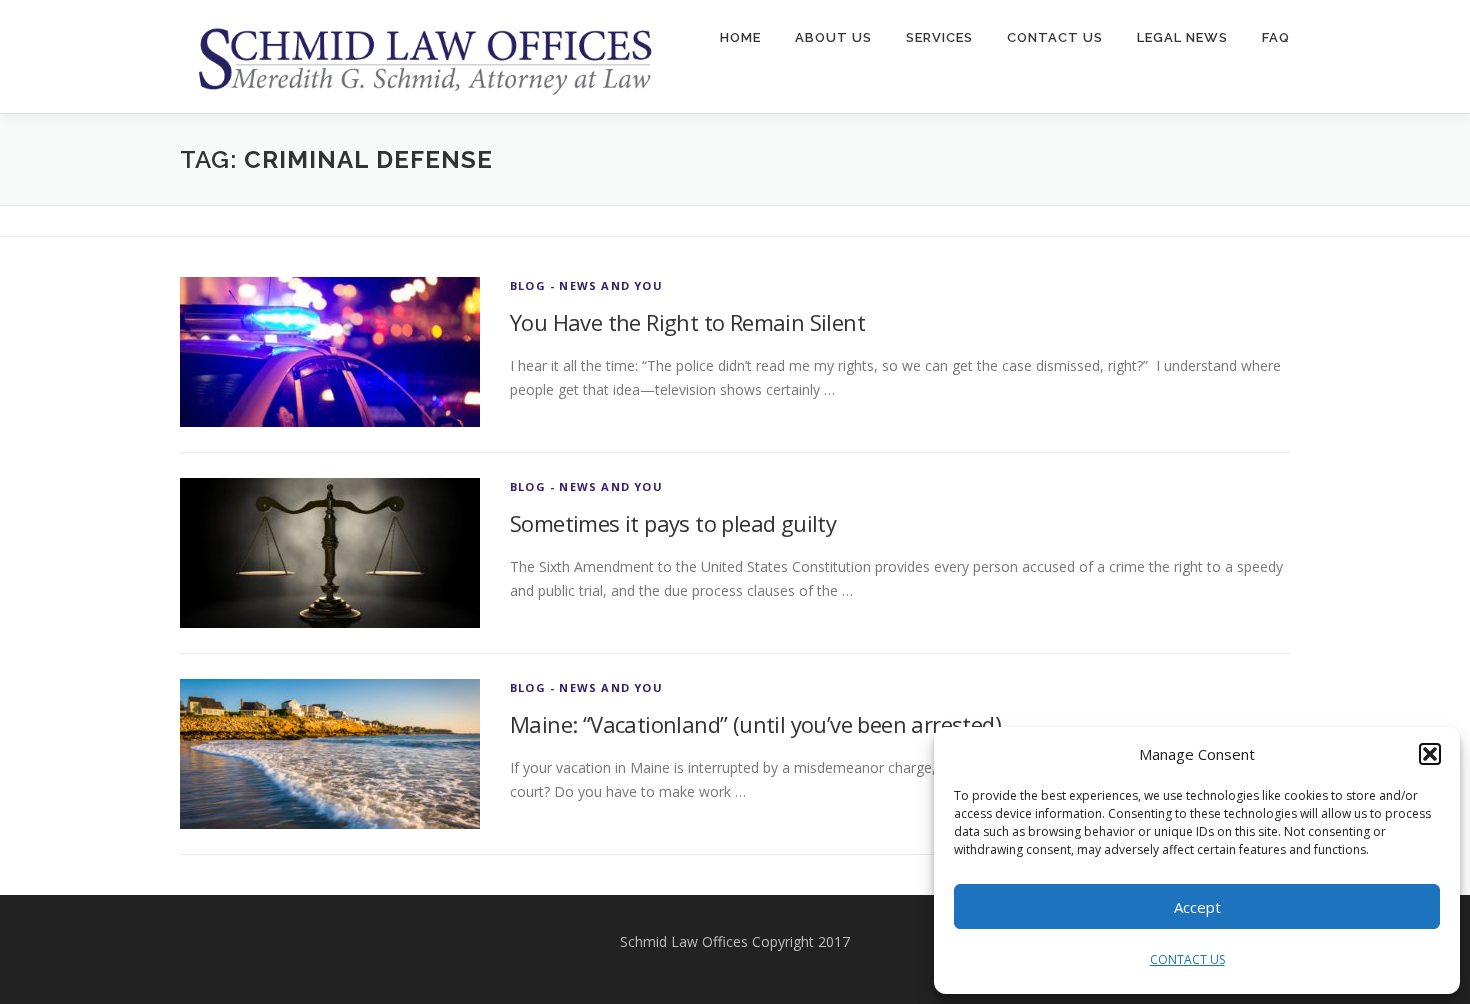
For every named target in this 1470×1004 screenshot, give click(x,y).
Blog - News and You (586, 285)
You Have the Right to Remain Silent (687, 322)
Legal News (1182, 37)
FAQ (1276, 37)
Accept (1197, 907)
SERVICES (939, 37)
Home (740, 37)
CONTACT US (1187, 959)
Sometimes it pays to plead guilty (673, 523)
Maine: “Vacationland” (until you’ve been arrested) (755, 724)
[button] (1430, 754)
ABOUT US (833, 37)
